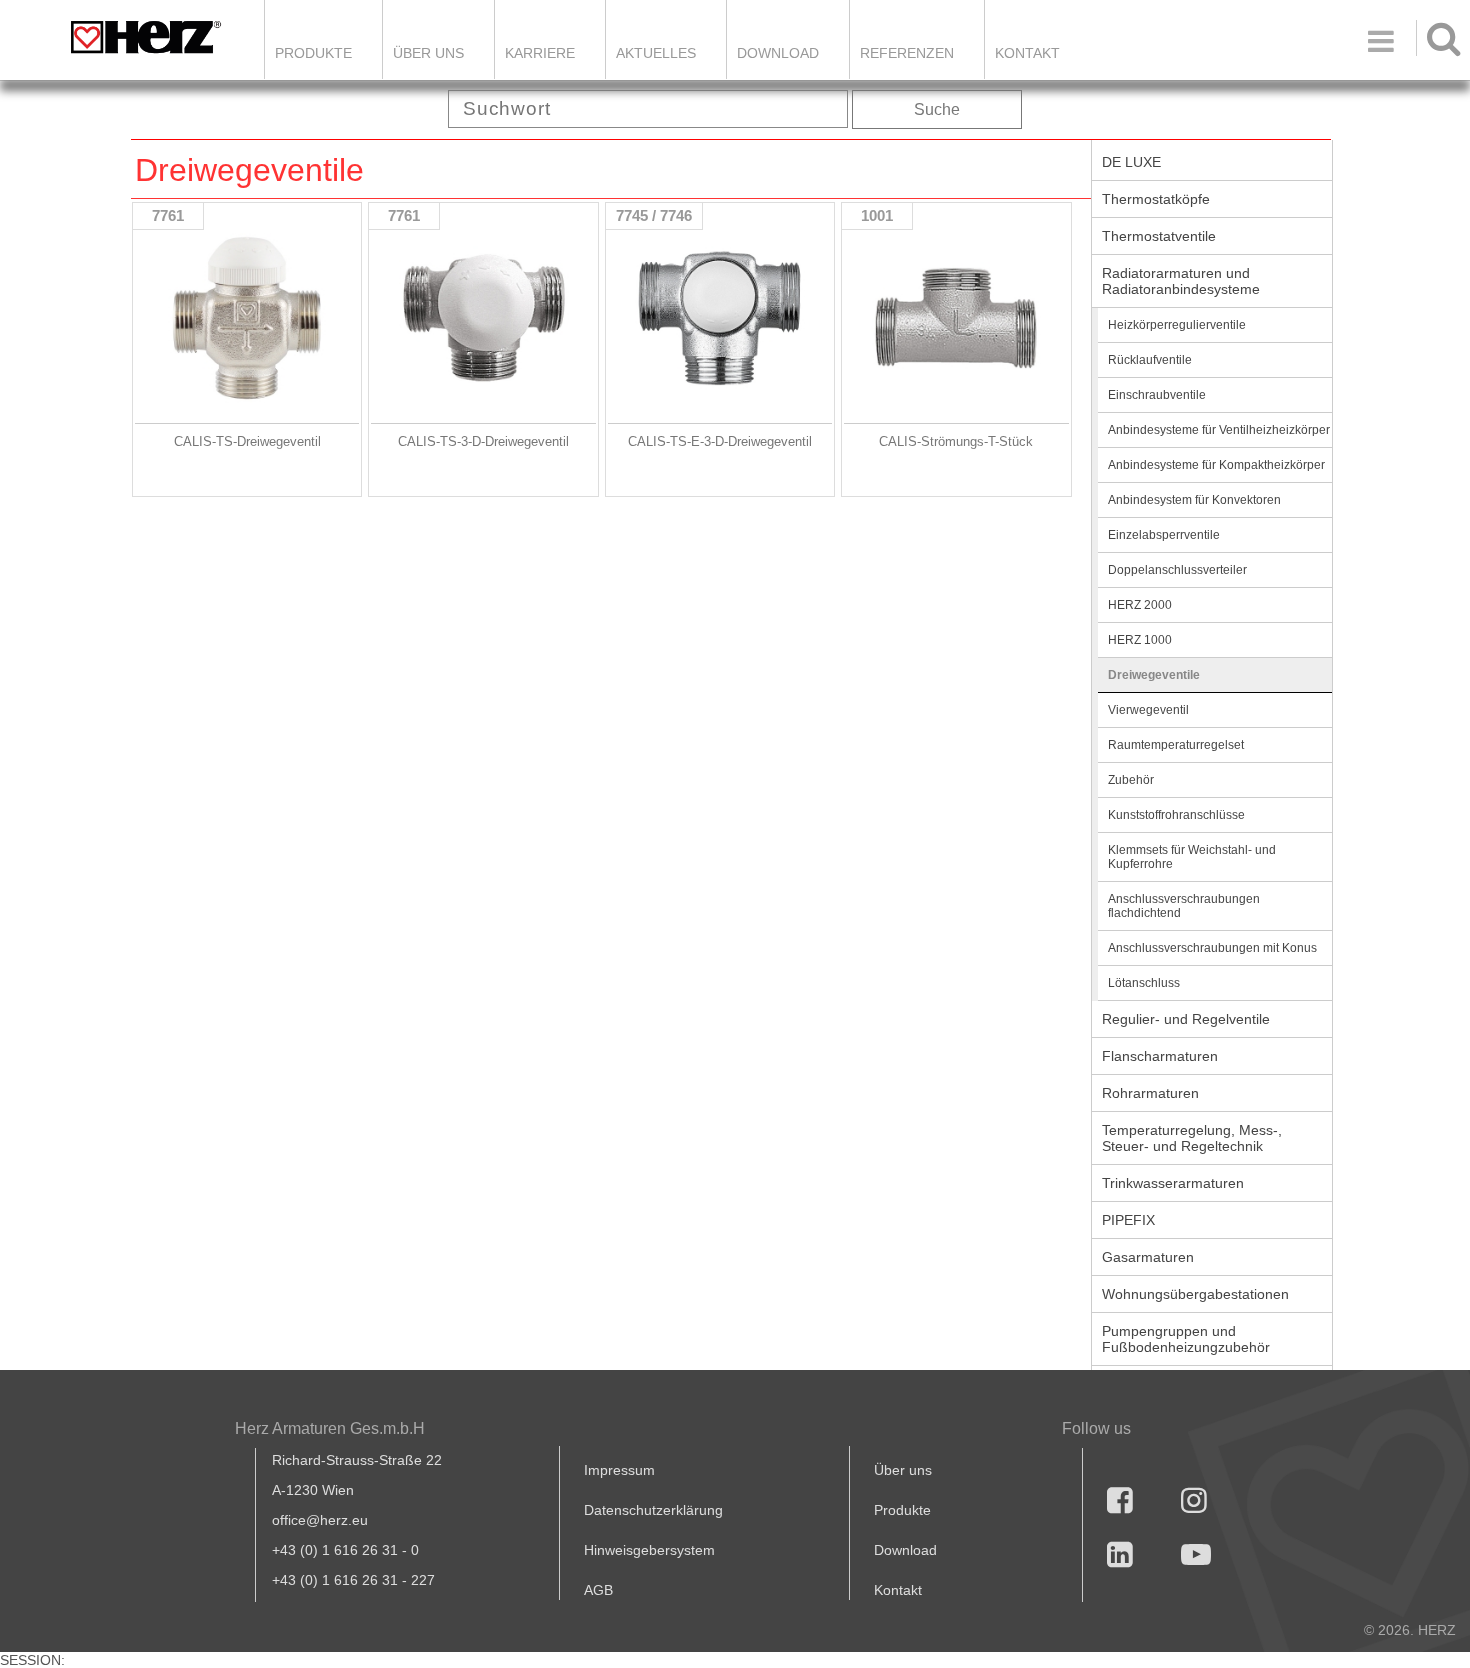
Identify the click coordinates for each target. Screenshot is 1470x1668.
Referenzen (907, 53)
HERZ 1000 (1140, 640)
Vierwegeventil (1148, 710)
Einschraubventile (1157, 395)
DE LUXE (1131, 162)
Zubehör (1131, 780)
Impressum (619, 1470)
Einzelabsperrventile (1164, 535)
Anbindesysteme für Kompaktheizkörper (1216, 465)
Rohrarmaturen (1150, 1093)
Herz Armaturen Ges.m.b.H (330, 1428)
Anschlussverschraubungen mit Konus (1212, 948)
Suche (937, 109)
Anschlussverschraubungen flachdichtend (1184, 906)
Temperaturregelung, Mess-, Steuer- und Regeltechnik (1192, 1138)
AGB (598, 1590)
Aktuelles (656, 53)
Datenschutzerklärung (653, 1510)
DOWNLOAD (778, 53)
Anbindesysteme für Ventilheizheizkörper (1219, 430)
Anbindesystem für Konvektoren (1194, 500)
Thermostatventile (1159, 236)
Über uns (903, 1470)
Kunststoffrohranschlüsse (1176, 815)
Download (905, 1550)
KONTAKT (1027, 53)
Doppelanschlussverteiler (1177, 570)
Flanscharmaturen (1160, 1056)
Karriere (540, 53)
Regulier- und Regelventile (1186, 1019)
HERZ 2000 (1140, 605)
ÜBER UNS (428, 53)
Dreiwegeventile (1154, 675)
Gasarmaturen (1148, 1257)
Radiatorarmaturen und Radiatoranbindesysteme (1181, 281)
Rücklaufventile (1150, 360)
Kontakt (898, 1590)
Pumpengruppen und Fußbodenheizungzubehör (1186, 1339)
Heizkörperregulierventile (1177, 325)
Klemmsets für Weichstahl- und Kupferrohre (1192, 857)
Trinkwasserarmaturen (1173, 1183)
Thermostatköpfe (1156, 199)
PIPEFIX (1128, 1220)
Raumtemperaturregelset (1176, 745)
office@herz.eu (320, 1520)
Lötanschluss (1144, 983)
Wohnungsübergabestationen (1195, 1294)
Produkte (313, 53)
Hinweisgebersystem (649, 1550)
